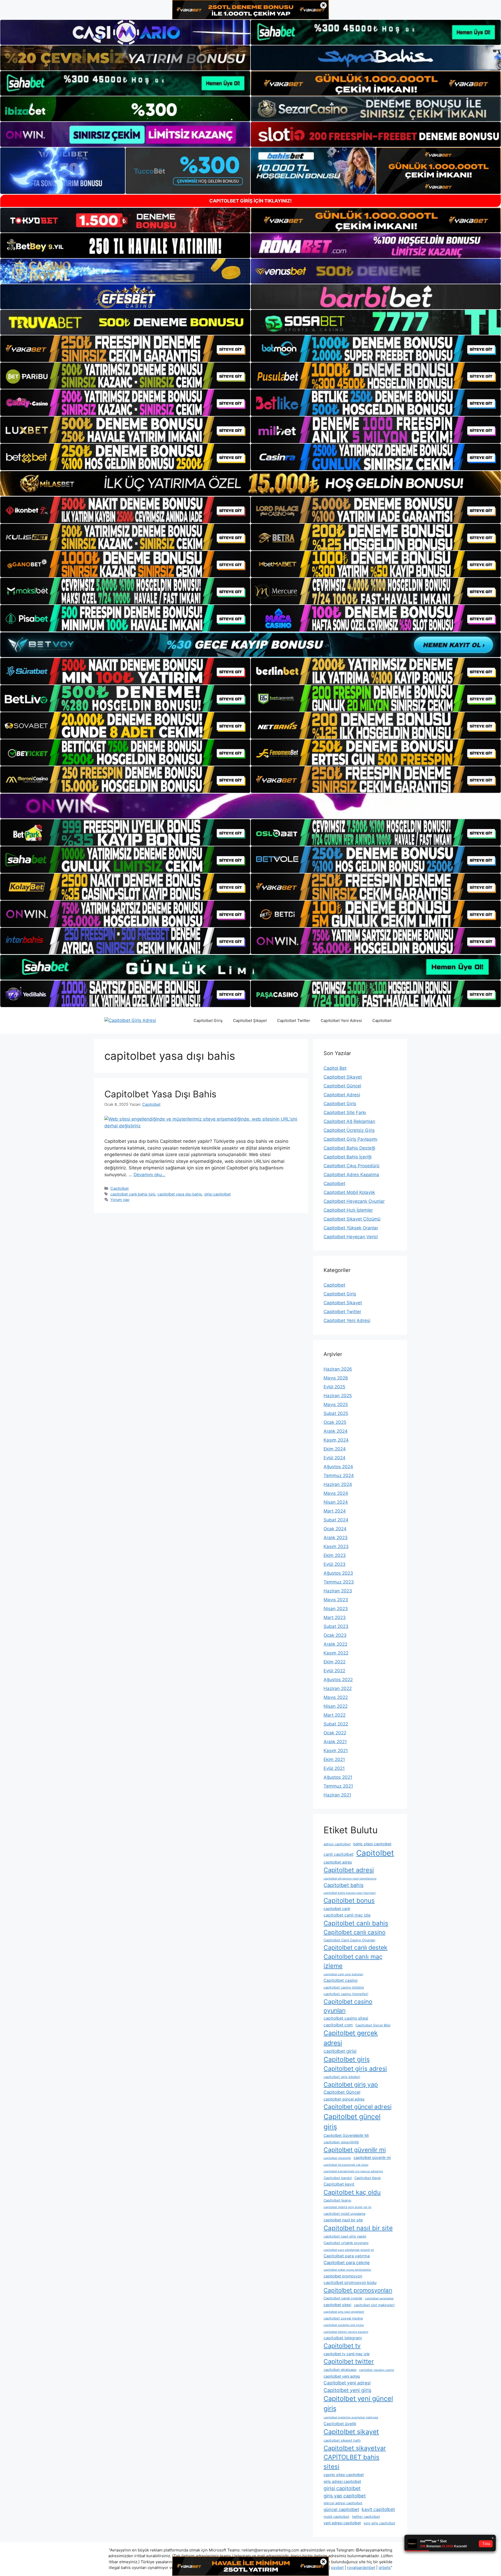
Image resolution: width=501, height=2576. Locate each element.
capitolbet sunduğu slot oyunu (344, 2325)
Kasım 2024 (336, 1440)
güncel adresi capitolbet (343, 2503)
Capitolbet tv (342, 2346)
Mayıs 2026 (336, 1378)
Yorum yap (120, 1200)
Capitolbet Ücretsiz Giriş (349, 1130)
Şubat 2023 (336, 1626)
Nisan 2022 (336, 1706)
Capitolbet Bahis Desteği (349, 1148)
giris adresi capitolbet (342, 2481)
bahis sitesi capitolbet (372, 1844)
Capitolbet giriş (347, 2059)
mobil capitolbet (336, 2517)
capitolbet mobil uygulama (344, 2214)
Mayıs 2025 (336, 1405)
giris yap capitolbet (345, 2496)
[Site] (125, 349)
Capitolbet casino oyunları (348, 2006)
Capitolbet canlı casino (354, 1932)
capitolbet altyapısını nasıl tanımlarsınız (350, 1879)
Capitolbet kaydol (338, 2178)
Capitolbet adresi (349, 1870)
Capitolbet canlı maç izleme (353, 1961)
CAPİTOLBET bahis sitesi (351, 2462)
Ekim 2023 (335, 1555)
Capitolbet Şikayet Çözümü (352, 1219)
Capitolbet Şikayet (250, 1021)
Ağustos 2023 (338, 1573)
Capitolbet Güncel (342, 1086)
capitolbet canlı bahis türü (133, 1194)
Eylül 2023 (335, 1564)
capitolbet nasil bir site (343, 2220)
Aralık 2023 (336, 1538)
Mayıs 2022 (336, 1697)
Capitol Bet (335, 1068)
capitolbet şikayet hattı (342, 2440)
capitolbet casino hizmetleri (346, 1994)
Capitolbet (382, 1021)
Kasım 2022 (336, 1653)
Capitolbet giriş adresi (355, 2069)
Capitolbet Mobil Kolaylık (349, 1192)
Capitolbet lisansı (337, 2200)
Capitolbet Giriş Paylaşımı (350, 1139)
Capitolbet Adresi (342, 1095)
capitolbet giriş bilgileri (342, 2077)
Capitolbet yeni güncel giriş (358, 2404)
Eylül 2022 (334, 1671)
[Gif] (250, 483)
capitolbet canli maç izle (347, 1915)
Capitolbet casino (341, 1980)
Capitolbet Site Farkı (345, 1113)
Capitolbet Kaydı (368, 2178)
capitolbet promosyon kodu (350, 2283)
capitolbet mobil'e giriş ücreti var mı (347, 2207)
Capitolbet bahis (344, 1885)
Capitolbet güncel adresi (357, 2107)
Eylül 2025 (334, 1387)
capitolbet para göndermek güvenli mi (349, 2250)
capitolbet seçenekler (379, 2298)
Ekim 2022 (335, 1662)
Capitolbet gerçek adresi (351, 2038)
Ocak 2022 (335, 1733)
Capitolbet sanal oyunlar (343, 2298)
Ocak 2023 (335, 1635)
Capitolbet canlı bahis (356, 1923)
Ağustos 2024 (338, 1467)
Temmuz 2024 (339, 1476)
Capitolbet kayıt (339, 2184)
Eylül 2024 (335, 1458)
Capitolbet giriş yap (351, 2085)
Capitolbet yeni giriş (347, 2390)
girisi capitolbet (217, 1194)
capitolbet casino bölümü (344, 1987)
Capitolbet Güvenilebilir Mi (346, 2135)
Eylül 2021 (334, 1768)
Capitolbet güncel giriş (352, 2122)
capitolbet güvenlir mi (372, 2158)
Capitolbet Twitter (294, 1021)
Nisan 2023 (336, 1609)
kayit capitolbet (378, 2509)
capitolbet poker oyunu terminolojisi (347, 2270)
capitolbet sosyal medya (343, 2318)
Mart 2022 (335, 1715)
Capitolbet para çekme (347, 2263)
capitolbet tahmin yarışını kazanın (346, 2332)
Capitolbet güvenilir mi (355, 2150)
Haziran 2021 (337, 1795)
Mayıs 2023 (336, 1600)
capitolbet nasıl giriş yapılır (345, 2236)
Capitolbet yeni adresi (347, 2383)
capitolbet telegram (343, 2338)
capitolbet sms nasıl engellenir (344, 2312)
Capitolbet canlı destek (356, 1948)
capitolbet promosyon (343, 2276)
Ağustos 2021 (338, 1777)
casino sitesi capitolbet (344, 2475)
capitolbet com (338, 2025)
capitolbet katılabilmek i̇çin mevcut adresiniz (353, 2171)
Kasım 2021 (336, 1751)
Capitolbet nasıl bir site (358, 2228)
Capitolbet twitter (349, 2361)
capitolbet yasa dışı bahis (180, 1194)
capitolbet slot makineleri (374, 2305)
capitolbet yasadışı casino (377, 2370)
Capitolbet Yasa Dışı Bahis (160, 1094)
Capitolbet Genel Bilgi (373, 2025)
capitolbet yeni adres (342, 2376)
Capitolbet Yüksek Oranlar (351, 1228)
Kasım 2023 (336, 1546)
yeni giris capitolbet (379, 2523)
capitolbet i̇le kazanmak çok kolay (346, 2165)
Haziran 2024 (338, 1484)
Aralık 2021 (335, 1742)
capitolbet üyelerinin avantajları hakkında (351, 2417)
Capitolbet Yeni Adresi (341, 1021)
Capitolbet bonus (349, 1900)
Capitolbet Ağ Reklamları (349, 1121)
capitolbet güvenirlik (337, 2158)
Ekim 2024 (335, 1449)
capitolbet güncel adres (344, 2099)
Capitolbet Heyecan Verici (351, 1237)
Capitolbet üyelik (340, 2424)
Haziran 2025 (338, 1396)
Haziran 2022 (338, 1688)
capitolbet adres (338, 1862)
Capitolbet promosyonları (358, 2290)
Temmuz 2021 (338, 1786)
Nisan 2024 (336, 1502)
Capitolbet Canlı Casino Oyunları (349, 1940)
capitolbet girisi (340, 2051)
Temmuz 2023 (339, 1582)
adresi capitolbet (337, 1844)
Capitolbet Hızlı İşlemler (348, 1210)
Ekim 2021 (334, 1759)
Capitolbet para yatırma (347, 2256)
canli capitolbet (339, 1854)
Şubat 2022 (336, 1724)
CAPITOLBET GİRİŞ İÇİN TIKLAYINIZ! (250, 201)
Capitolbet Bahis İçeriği (348, 1157)
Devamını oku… (150, 1175)
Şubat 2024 (336, 1520)
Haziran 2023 (338, 1591)
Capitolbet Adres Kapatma (351, 1175)
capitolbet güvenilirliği (341, 2142)
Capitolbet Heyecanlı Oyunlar (354, 1201)
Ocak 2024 (335, 1529)
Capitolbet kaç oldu (352, 2192)
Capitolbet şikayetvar (355, 2448)
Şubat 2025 (336, 1413)
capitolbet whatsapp (340, 2370)
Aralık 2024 (336, 1431)
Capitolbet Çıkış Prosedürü (351, 1166)
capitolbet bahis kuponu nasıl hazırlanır (350, 1893)
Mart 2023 (335, 1617)
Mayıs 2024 (336, 1493)
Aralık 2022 (335, 1644)
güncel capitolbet (341, 2509)
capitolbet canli (337, 1909)
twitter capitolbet (366, 2517)
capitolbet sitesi (337, 2305)
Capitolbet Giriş (208, 1021)
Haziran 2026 (338, 1369)
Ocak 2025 (335, 1422)
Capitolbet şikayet (351, 2432)
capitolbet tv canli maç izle (347, 2354)
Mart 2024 (335, 1511)
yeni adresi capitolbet (342, 2523)
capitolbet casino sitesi (346, 2018)
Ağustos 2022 (338, 1680)
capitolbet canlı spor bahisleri (343, 1974)
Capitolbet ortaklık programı (346, 2243)
